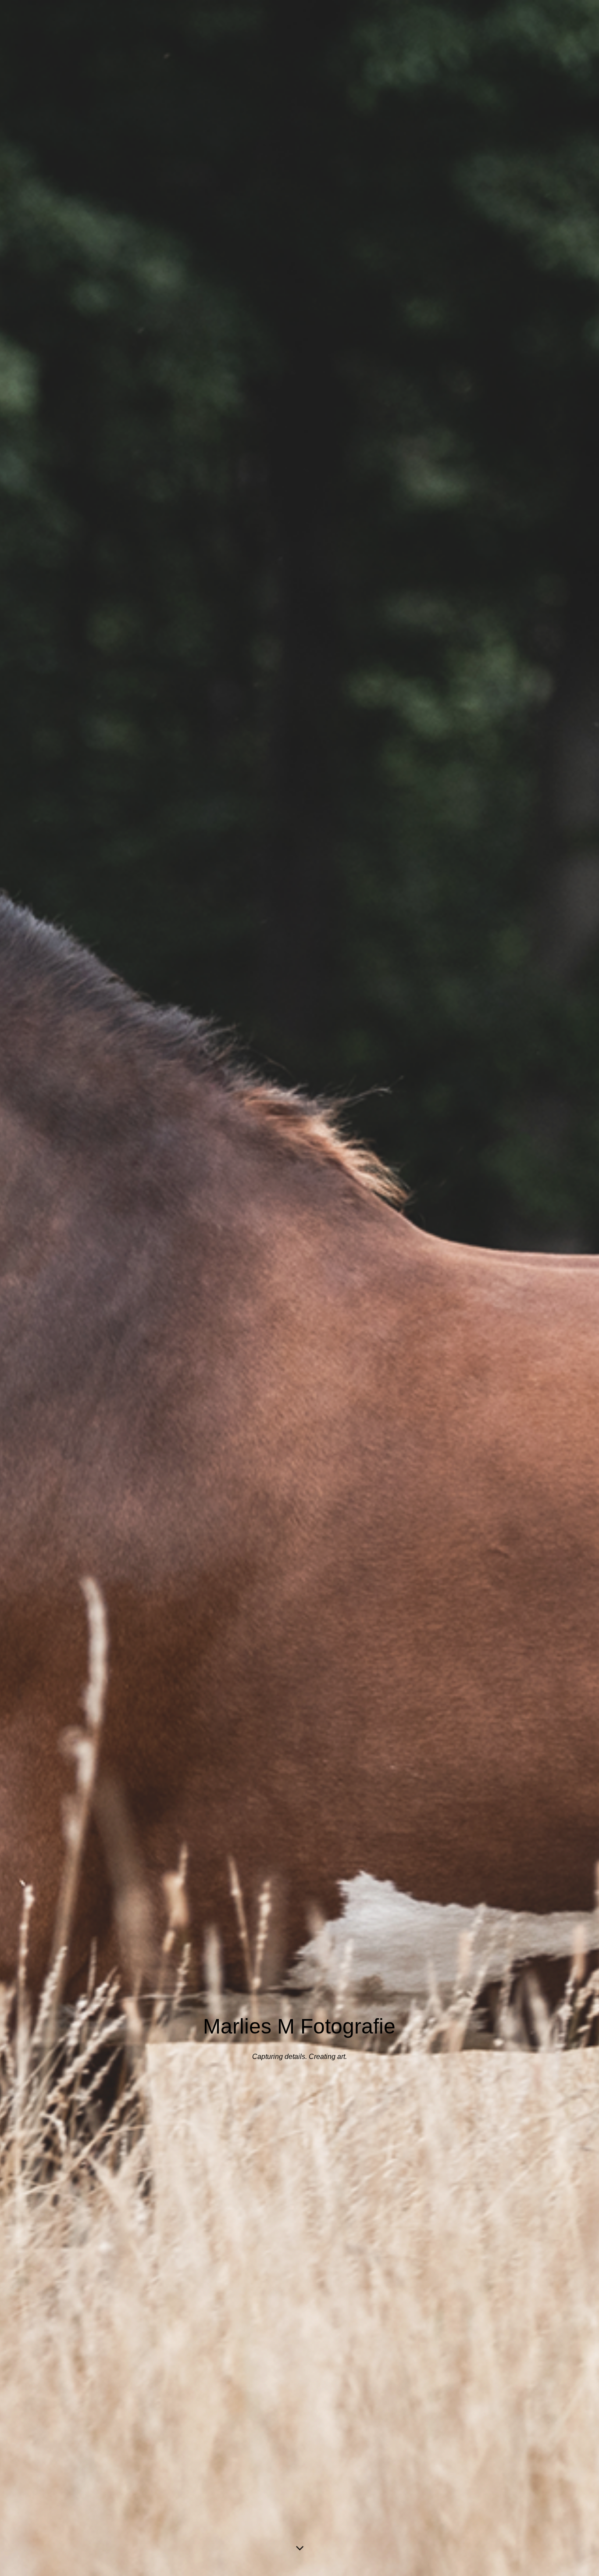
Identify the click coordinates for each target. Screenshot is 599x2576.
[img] (299, 1288)
